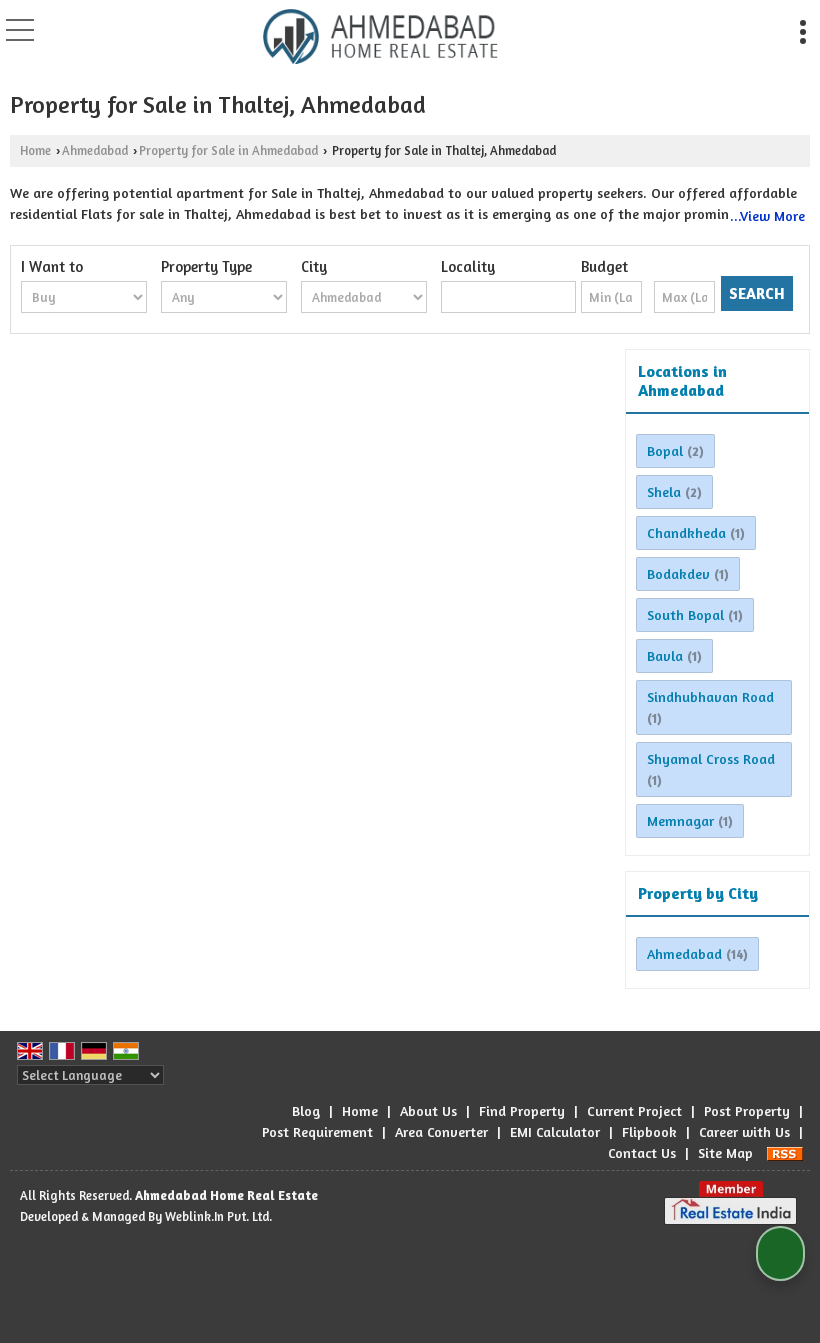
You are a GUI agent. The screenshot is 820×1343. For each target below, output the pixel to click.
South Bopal (685, 614)
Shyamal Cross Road (711, 758)
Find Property (522, 1110)
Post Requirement (317, 1131)
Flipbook (649, 1131)
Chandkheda (686, 532)
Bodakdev (678, 573)
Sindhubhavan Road (710, 696)
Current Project (634, 1110)
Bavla (665, 655)
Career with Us (744, 1131)
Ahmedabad (95, 150)
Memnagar (680, 820)
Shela (664, 491)
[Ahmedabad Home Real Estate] (380, 35)
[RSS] (785, 1152)
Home (35, 150)
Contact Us (642, 1152)
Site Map (725, 1152)
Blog (306, 1110)
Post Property (747, 1110)
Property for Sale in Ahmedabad (228, 150)
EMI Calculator (555, 1131)
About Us (428, 1110)
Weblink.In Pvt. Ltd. (218, 1216)
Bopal (665, 450)
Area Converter (441, 1131)
